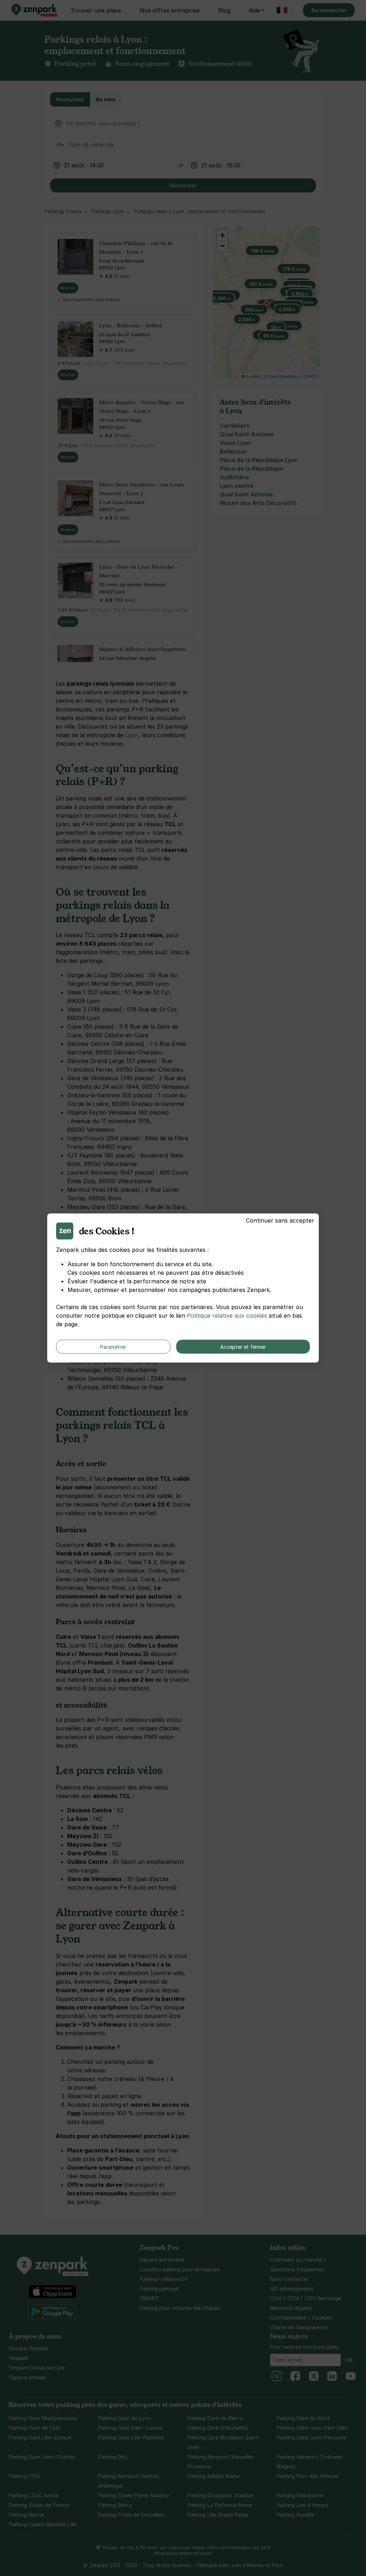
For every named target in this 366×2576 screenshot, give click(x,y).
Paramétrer (113, 1347)
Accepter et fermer (243, 1347)
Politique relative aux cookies (227, 1316)
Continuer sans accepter (280, 1220)
